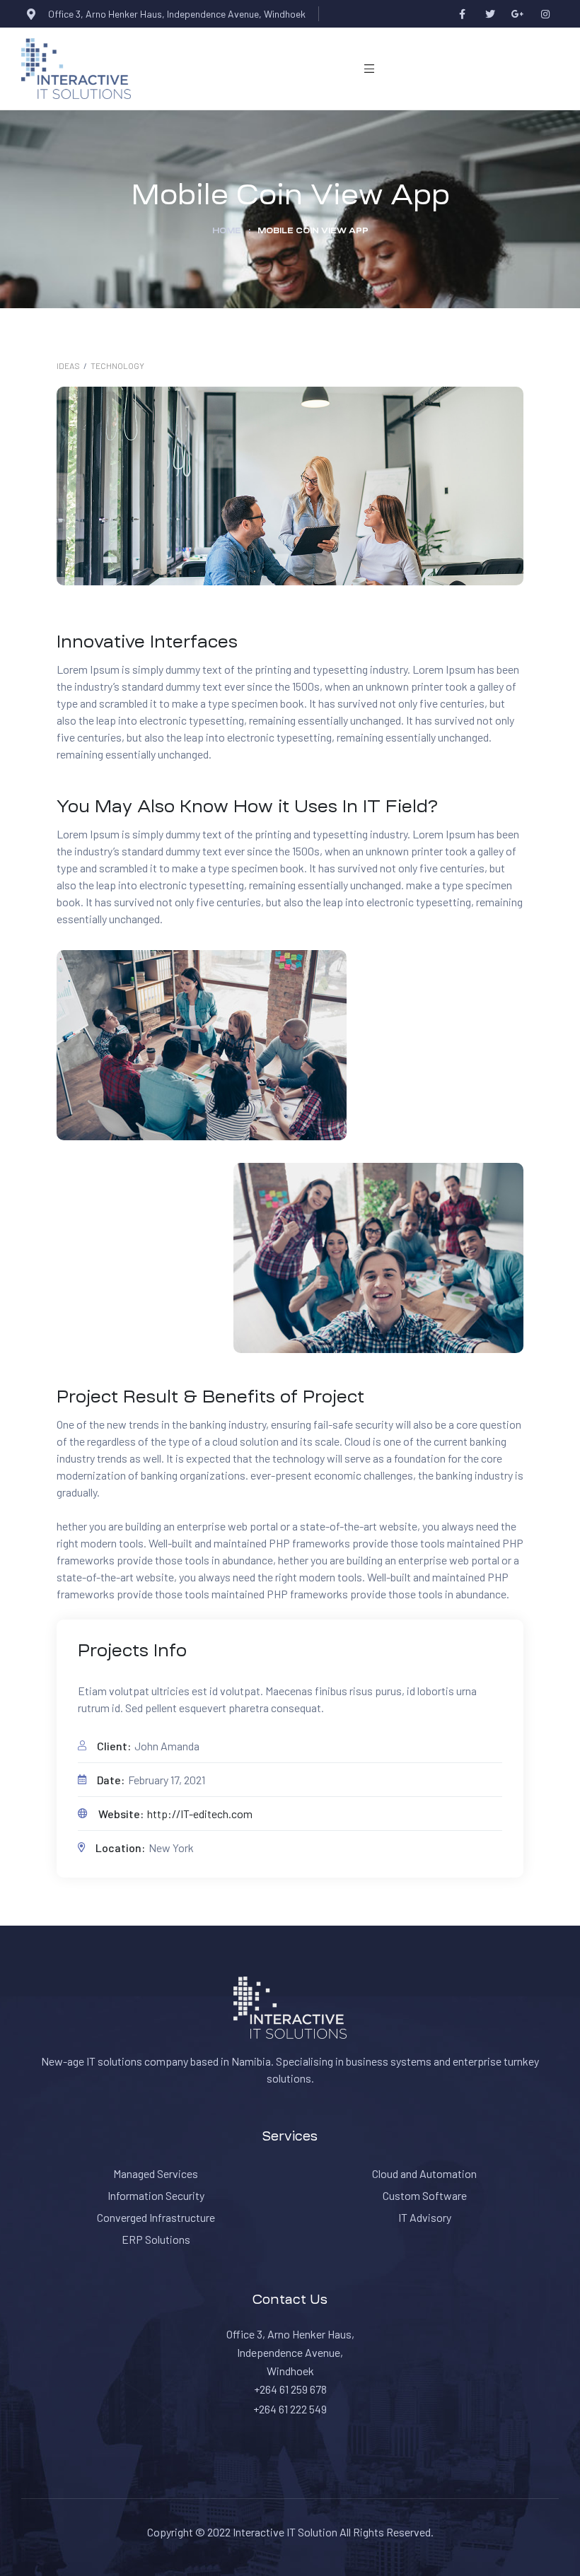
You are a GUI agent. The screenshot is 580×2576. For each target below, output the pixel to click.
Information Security (156, 2195)
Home (227, 230)
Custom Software (425, 2195)
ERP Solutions (156, 2239)
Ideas (68, 365)
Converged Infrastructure (156, 2217)
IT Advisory (425, 2217)
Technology (117, 365)
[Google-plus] (517, 14)
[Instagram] (545, 14)
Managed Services (156, 2173)
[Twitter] (490, 14)
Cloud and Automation (424, 2173)
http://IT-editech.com (200, 1814)
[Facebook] (462, 14)
